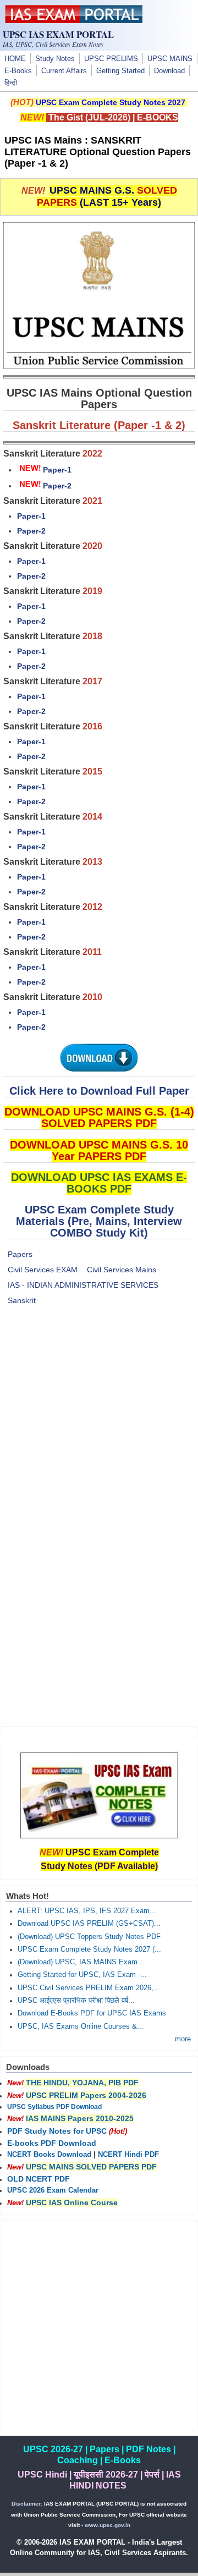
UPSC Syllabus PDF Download (54, 2107)
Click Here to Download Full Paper (99, 1091)
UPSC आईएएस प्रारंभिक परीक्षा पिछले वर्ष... (76, 2001)
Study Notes (55, 59)
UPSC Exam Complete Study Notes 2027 (111, 102)
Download (169, 71)
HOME (15, 59)
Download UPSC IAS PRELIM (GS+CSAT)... (89, 1924)
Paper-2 (57, 486)
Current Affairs (64, 71)
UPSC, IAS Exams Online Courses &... (81, 2026)
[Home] (74, 20)
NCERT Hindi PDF (128, 2155)
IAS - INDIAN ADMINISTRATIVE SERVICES (83, 1285)
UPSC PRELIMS (111, 59)
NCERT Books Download (49, 2155)
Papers (20, 1254)
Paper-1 (57, 470)
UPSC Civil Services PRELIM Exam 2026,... (89, 1988)
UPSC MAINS (170, 59)
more (183, 2039)
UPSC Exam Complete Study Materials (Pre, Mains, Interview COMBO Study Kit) (99, 1221)
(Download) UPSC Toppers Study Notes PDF (89, 1937)
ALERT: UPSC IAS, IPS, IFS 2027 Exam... (87, 1911)
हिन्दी (11, 83)
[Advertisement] (99, 1418)
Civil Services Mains (122, 1270)
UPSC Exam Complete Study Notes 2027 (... (89, 1949)
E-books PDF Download (52, 2143)
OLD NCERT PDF (38, 2179)
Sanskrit (22, 1300)
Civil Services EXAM (43, 1270)
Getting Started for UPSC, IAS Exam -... (82, 1975)
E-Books (18, 71)
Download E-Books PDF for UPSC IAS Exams (92, 2013)
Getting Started (120, 71)
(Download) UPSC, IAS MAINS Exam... (81, 1962)
